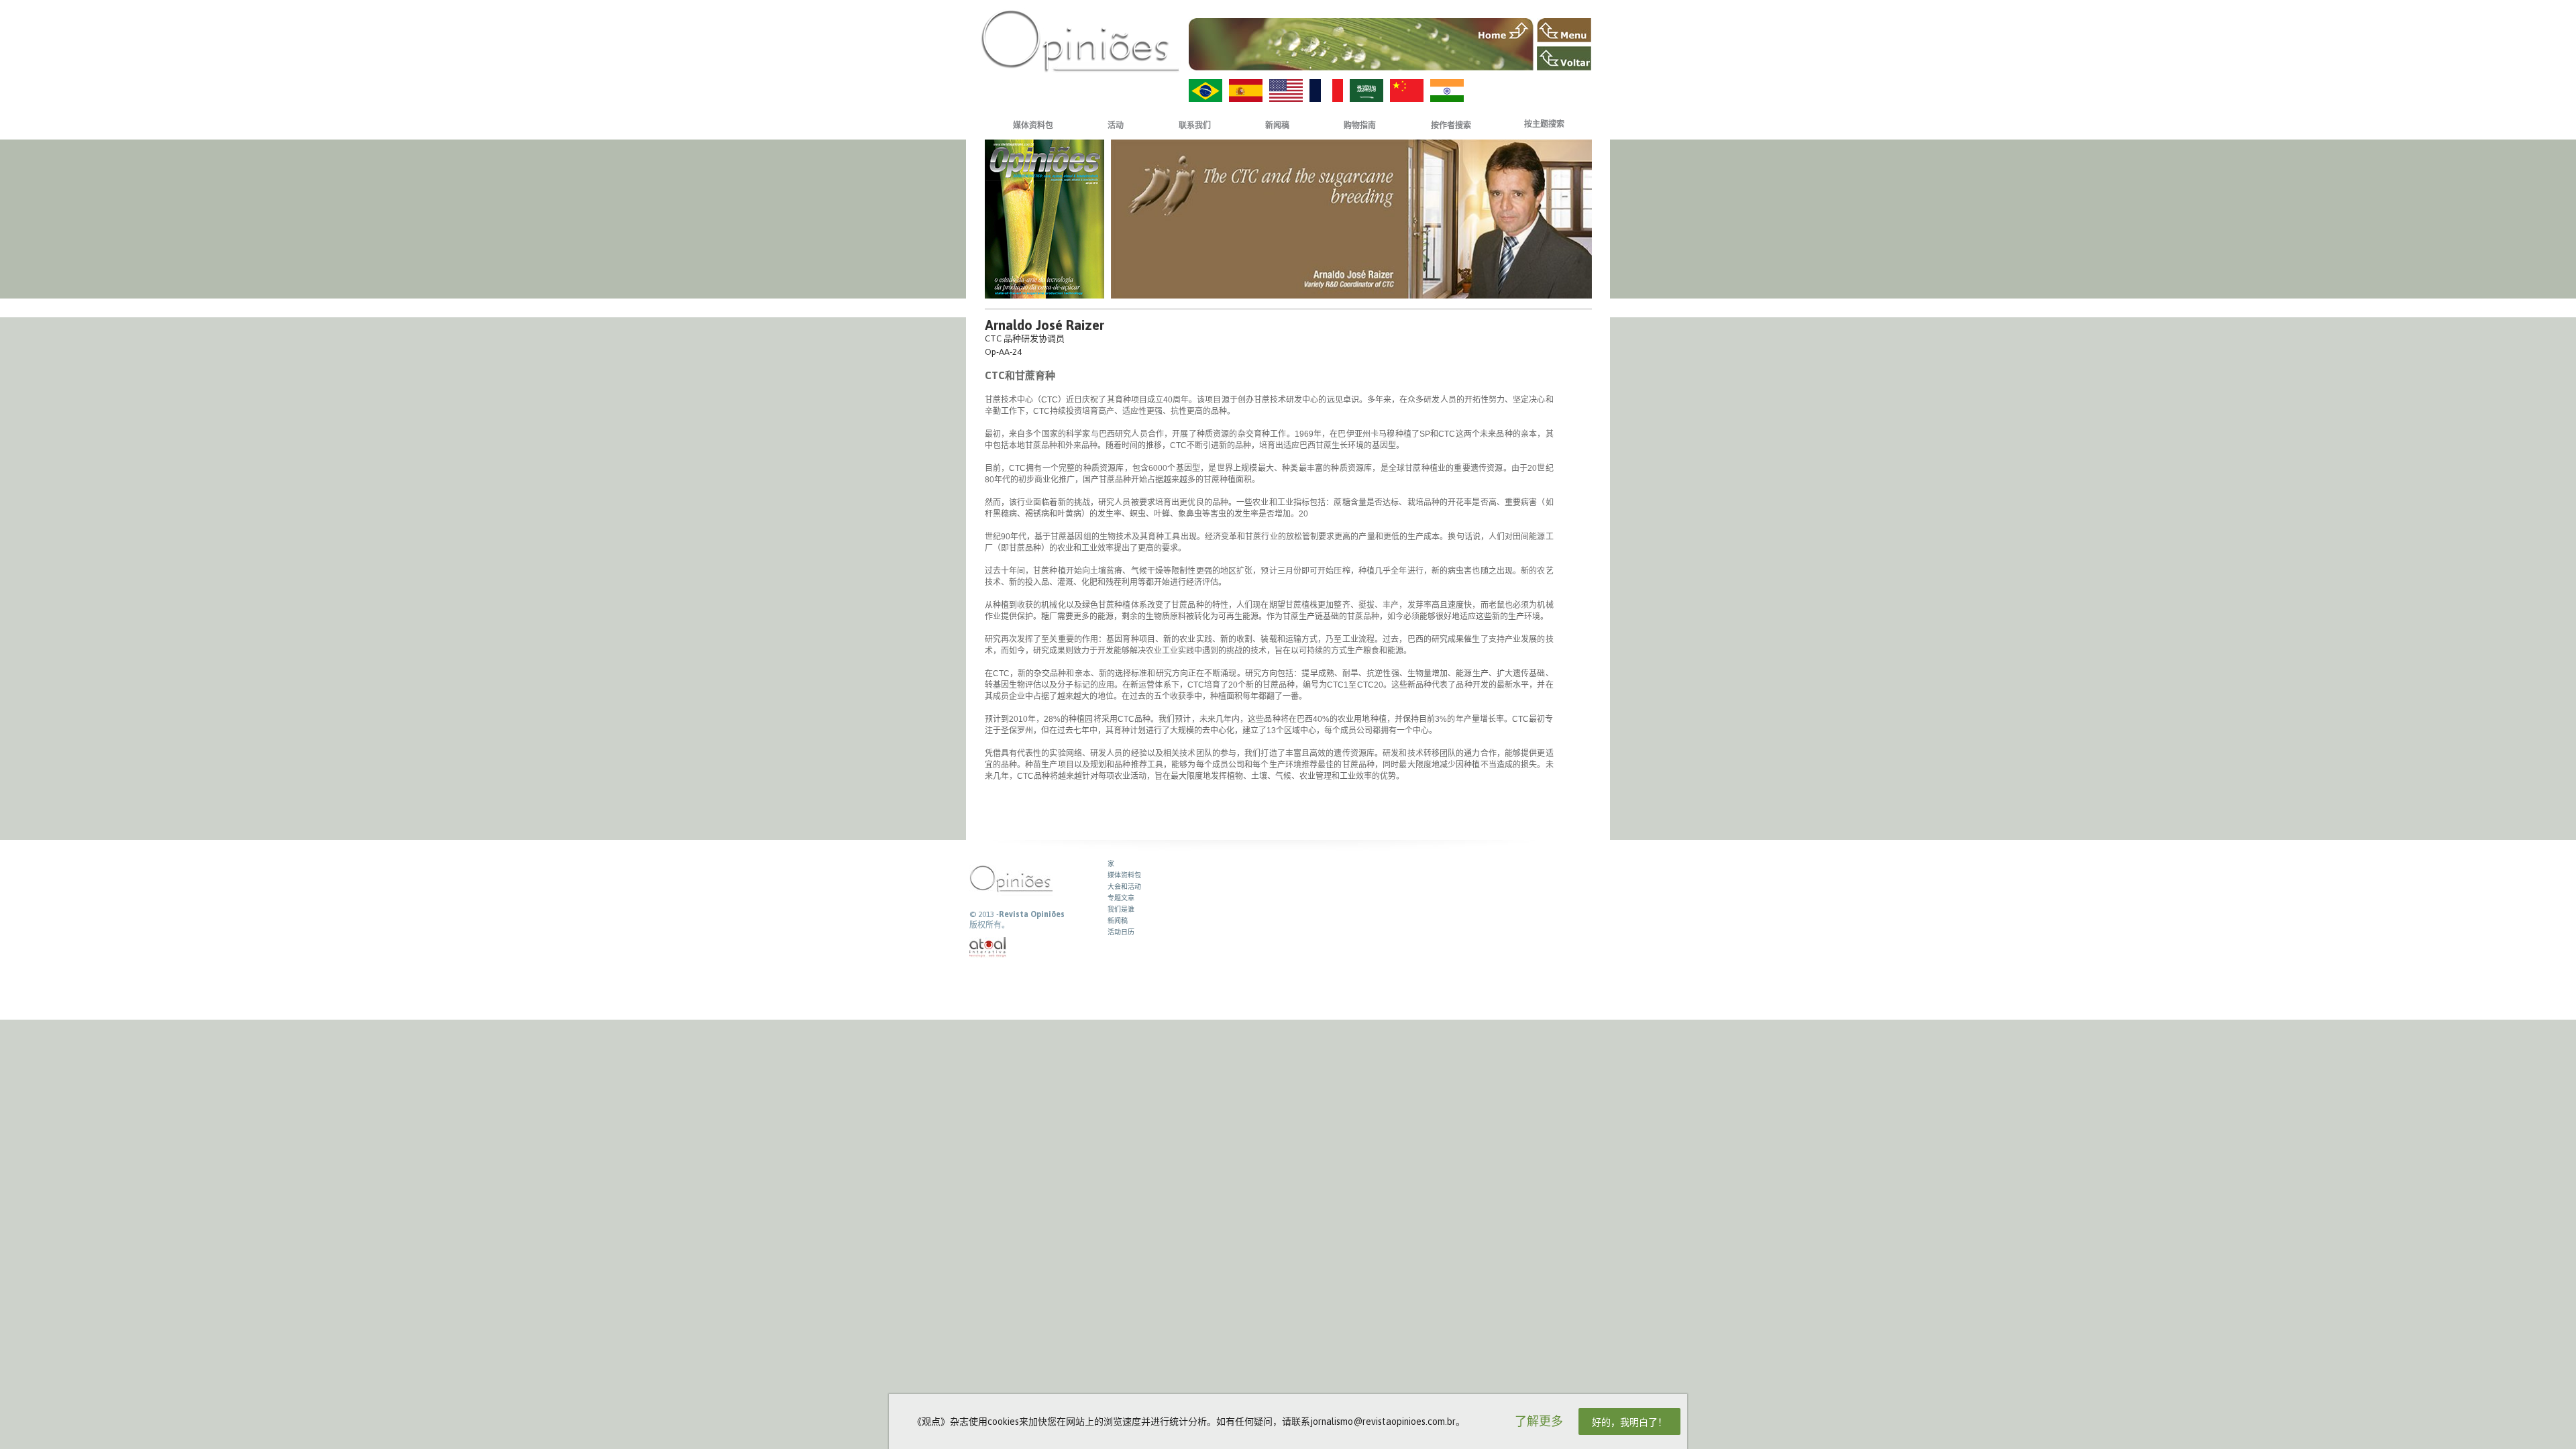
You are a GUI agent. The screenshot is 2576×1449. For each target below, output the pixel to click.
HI (1447, 91)
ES (1246, 91)
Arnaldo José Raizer (1044, 325)
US (1286, 91)
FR (1326, 91)
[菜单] (1564, 30)
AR (1366, 91)
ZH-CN (1407, 91)
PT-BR (1205, 91)
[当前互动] (988, 948)
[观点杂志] (1080, 41)
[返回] (1564, 58)
